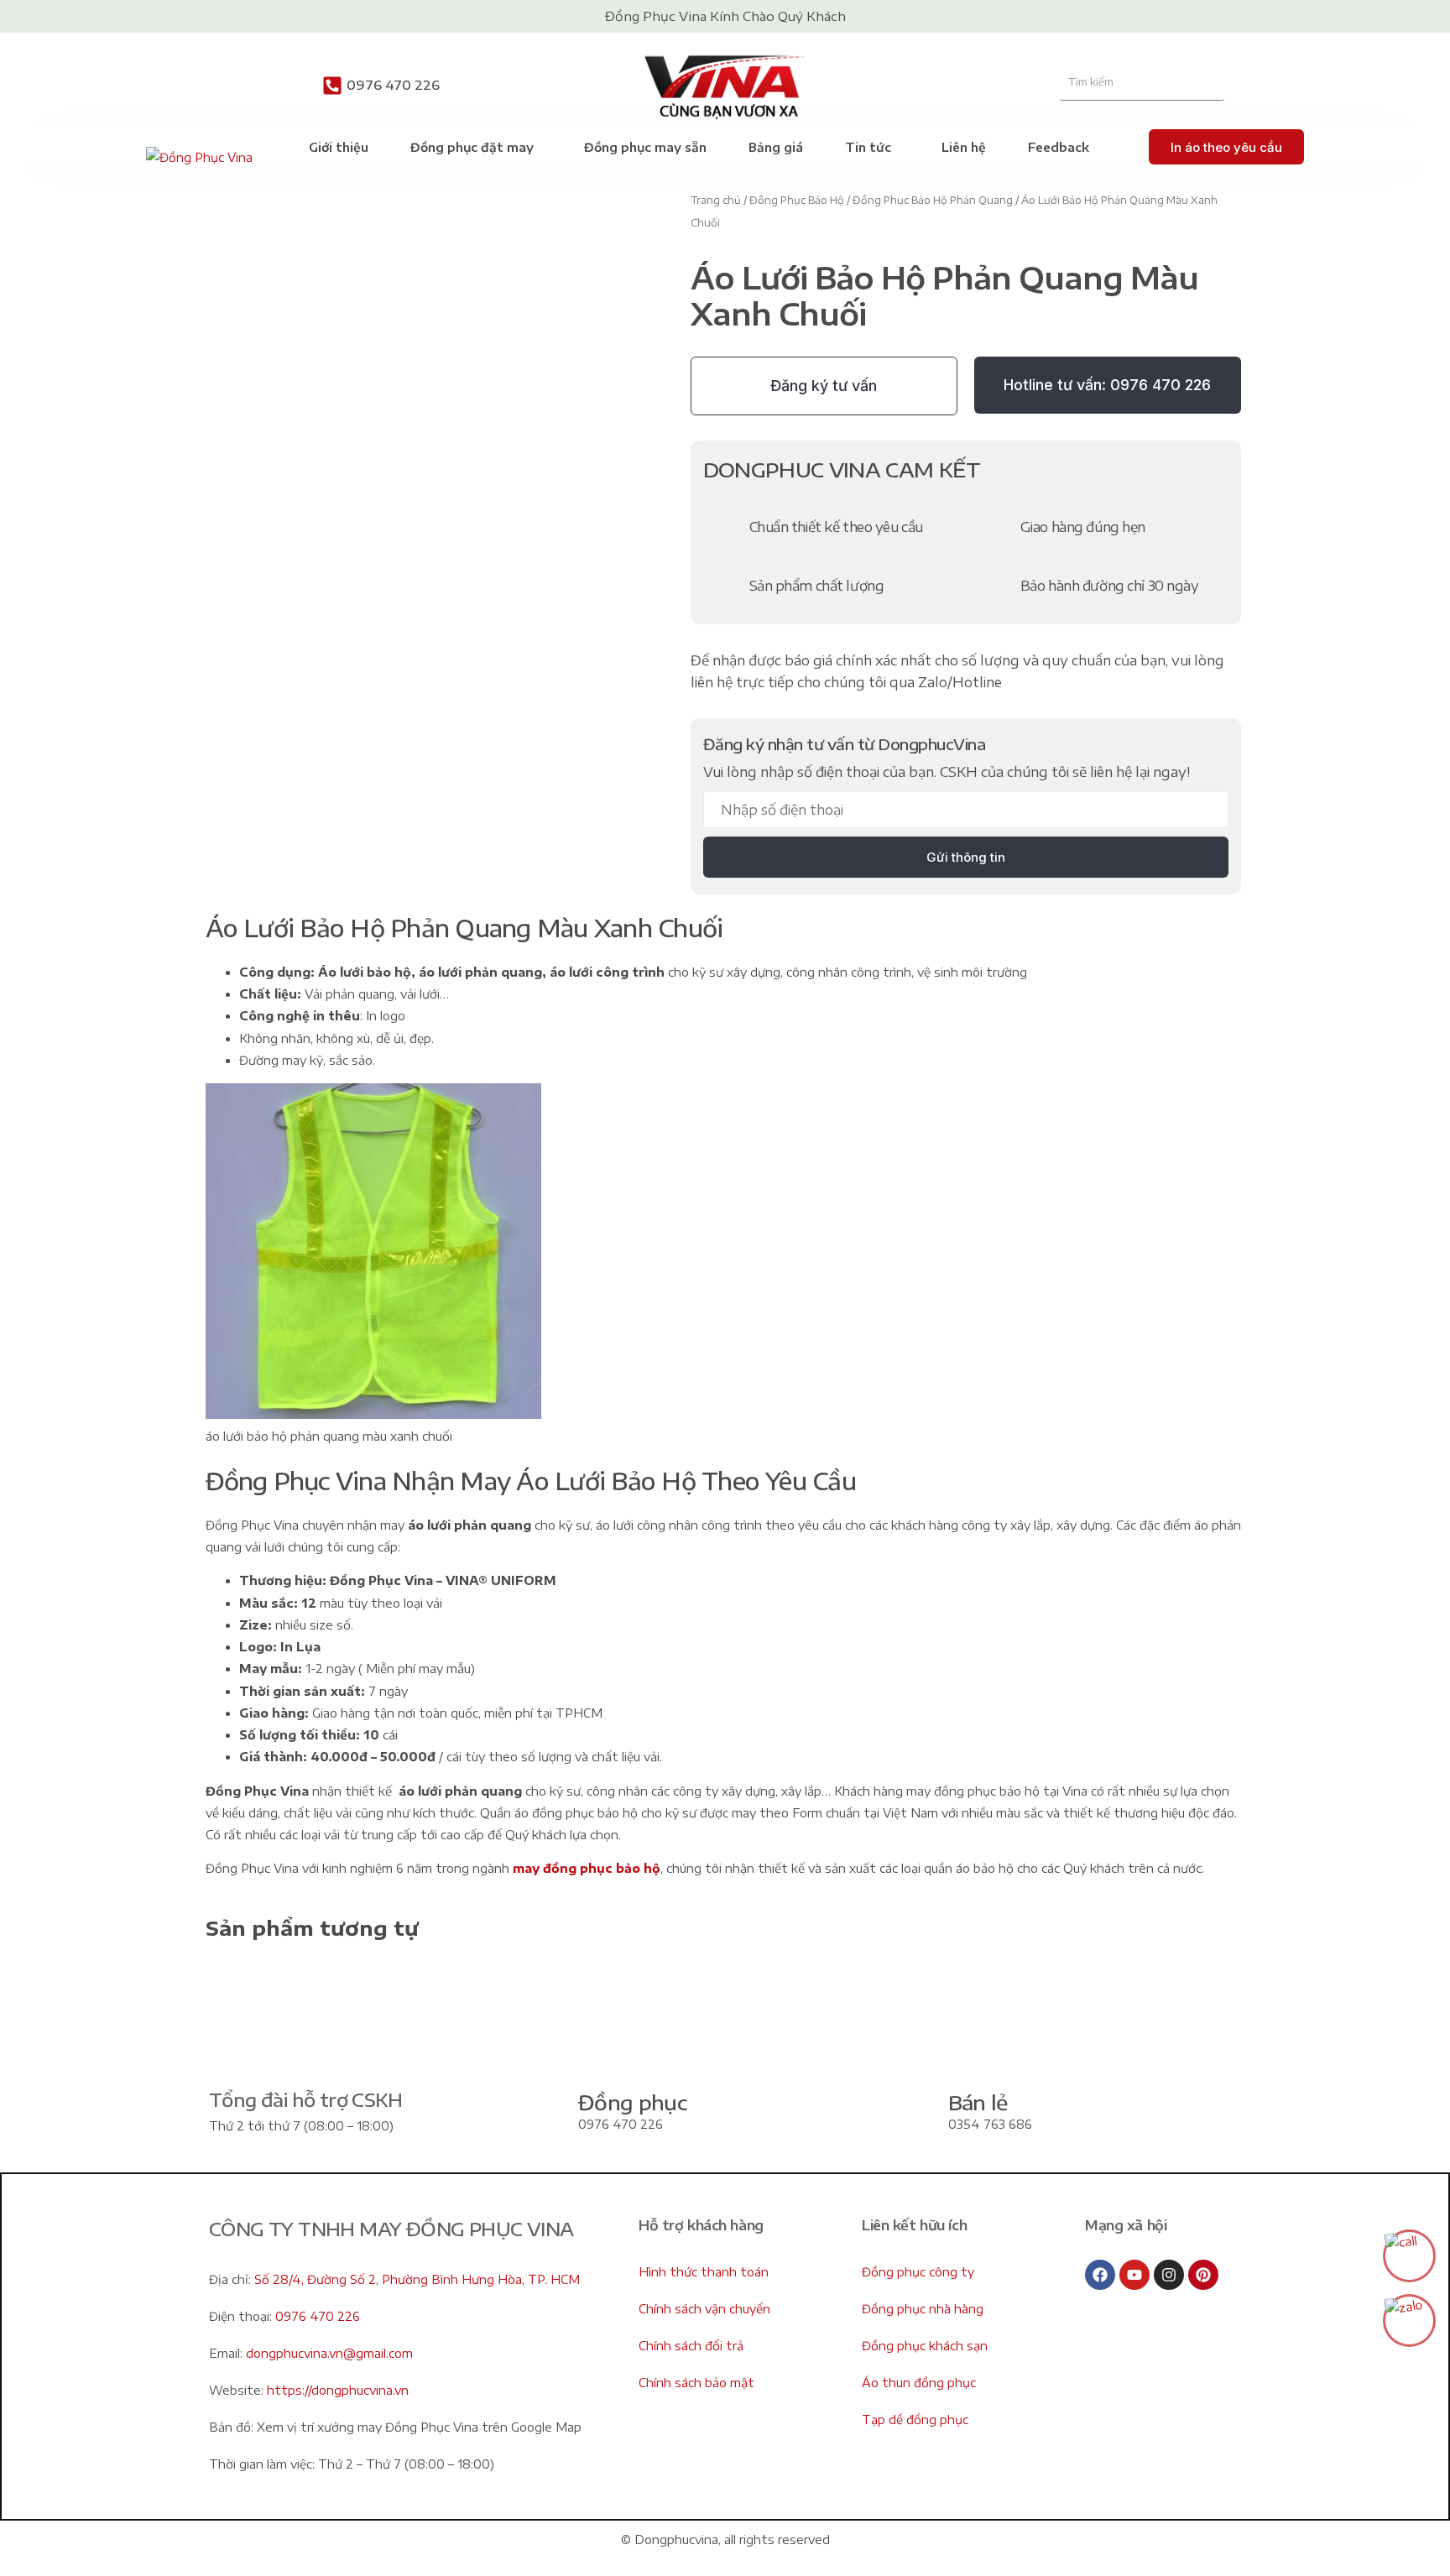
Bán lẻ (978, 2102)
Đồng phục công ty (918, 2272)
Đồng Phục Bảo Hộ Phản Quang (933, 200)
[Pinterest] (1203, 2275)
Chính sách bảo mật (696, 2383)
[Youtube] (1134, 2275)
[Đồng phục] (540, 2113)
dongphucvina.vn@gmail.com (329, 2353)
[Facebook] (1100, 2275)
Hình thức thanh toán (704, 2272)
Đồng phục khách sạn (925, 2346)
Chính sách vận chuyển (704, 2309)
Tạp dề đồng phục (915, 2420)
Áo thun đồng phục (919, 2383)
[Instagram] (1169, 2275)
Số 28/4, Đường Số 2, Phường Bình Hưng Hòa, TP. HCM (417, 2279)
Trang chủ (716, 200)
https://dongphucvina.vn (338, 2390)
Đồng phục (632, 2102)
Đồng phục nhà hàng (923, 2309)
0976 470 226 (393, 85)
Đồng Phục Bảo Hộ (797, 200)
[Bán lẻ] (910, 2113)
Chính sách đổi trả (691, 2346)
